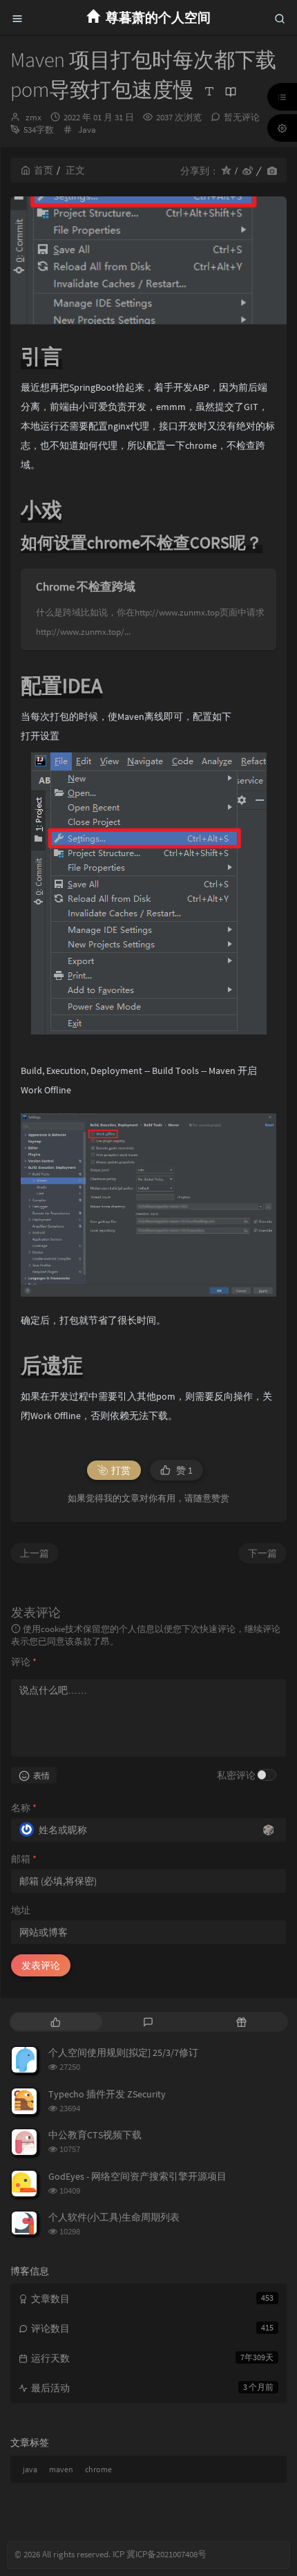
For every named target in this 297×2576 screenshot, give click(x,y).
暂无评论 (242, 117)
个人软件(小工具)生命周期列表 (114, 2217)
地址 (21, 1910)
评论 (24, 1662)
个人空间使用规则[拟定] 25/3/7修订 (123, 2053)
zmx (33, 117)
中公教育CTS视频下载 (95, 2135)
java (30, 2469)
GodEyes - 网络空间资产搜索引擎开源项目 (137, 2176)
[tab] (56, 2022)
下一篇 (262, 1553)
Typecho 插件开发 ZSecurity (107, 2094)
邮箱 (24, 1859)
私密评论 (236, 1775)
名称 (24, 1808)
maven (61, 2469)
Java (87, 130)
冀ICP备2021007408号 (165, 2554)
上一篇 (35, 1553)
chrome (98, 2469)
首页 (44, 170)
